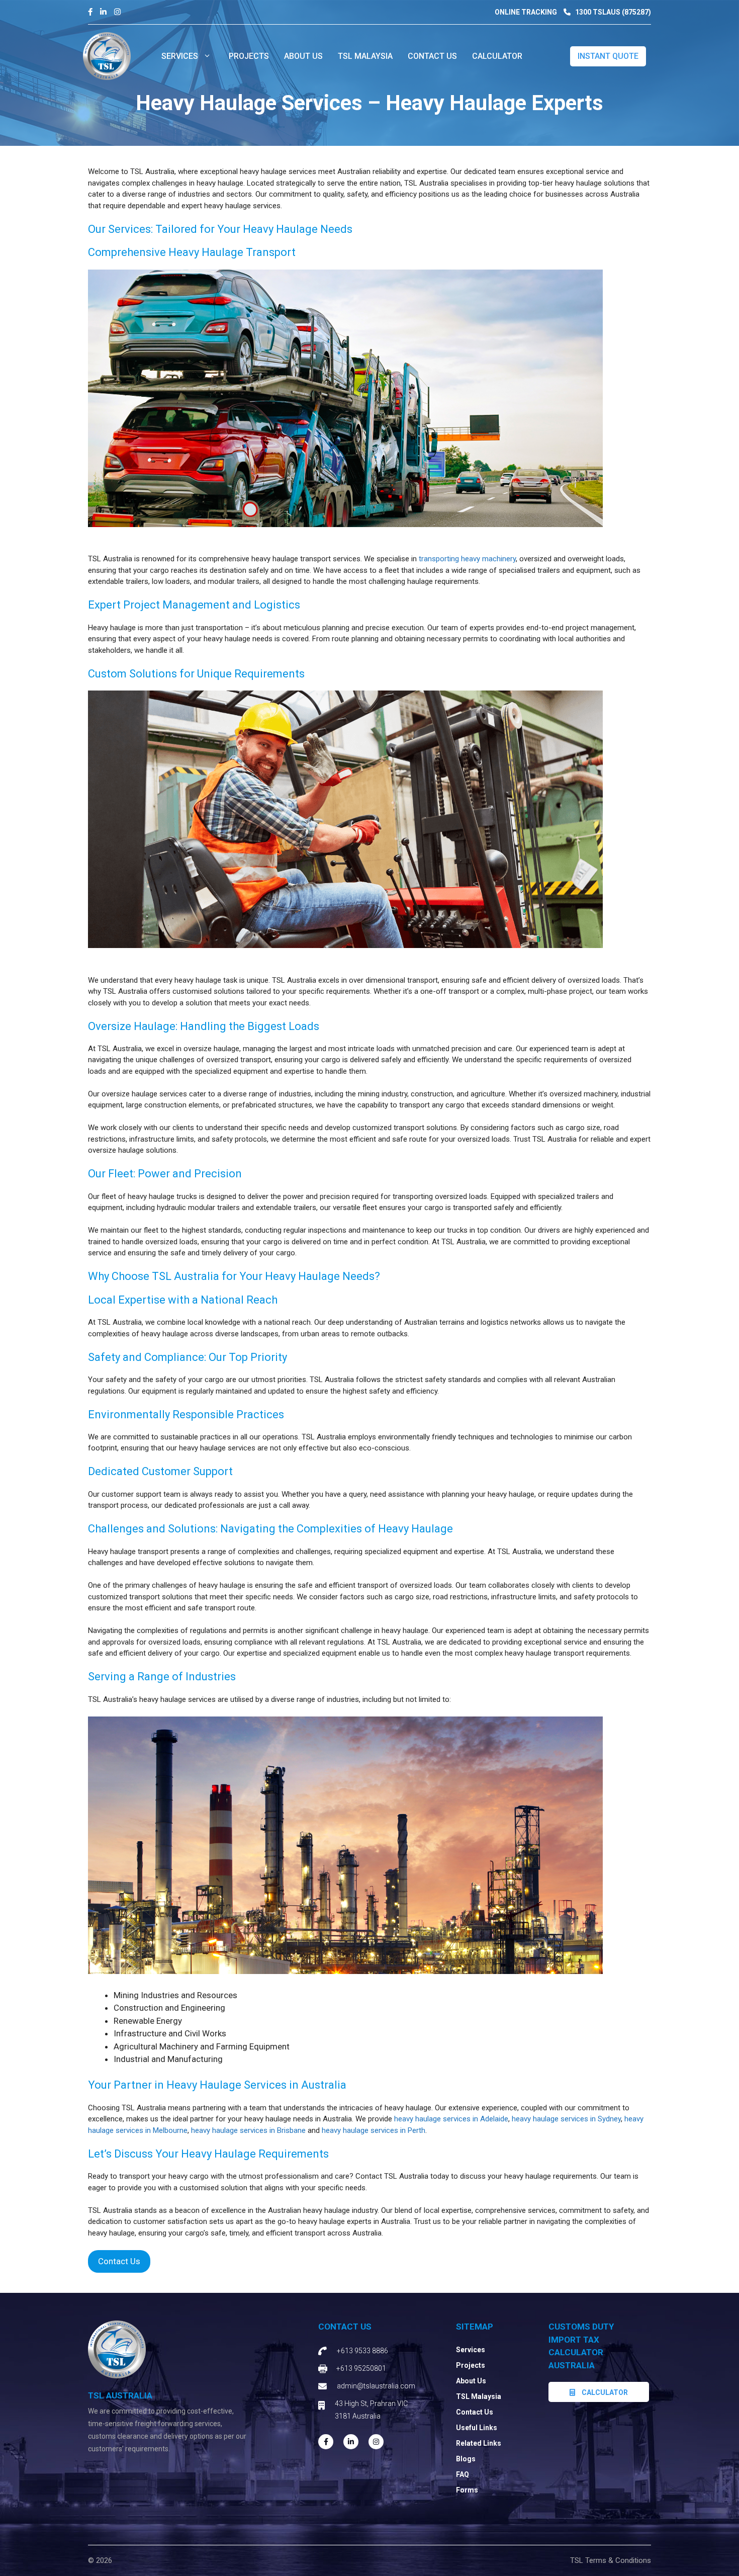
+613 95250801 (361, 2368)
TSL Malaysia (365, 56)
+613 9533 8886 (362, 2351)
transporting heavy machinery (467, 559)
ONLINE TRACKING (526, 12)
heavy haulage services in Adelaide (451, 2119)
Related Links (479, 2443)
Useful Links (477, 2428)
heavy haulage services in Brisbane (248, 2130)
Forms (467, 2490)
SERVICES (180, 56)
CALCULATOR (497, 56)
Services (471, 2350)
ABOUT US (303, 56)
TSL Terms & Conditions (611, 2560)
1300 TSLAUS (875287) (612, 12)
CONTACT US (432, 56)
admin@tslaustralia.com (376, 2386)
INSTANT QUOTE (608, 56)
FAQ (463, 2474)
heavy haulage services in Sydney (566, 2119)
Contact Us (119, 2261)
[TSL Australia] (107, 55)
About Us (471, 2381)
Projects (471, 2365)
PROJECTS (249, 56)
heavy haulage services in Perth (374, 2130)
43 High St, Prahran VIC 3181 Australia (371, 2410)
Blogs (466, 2459)
